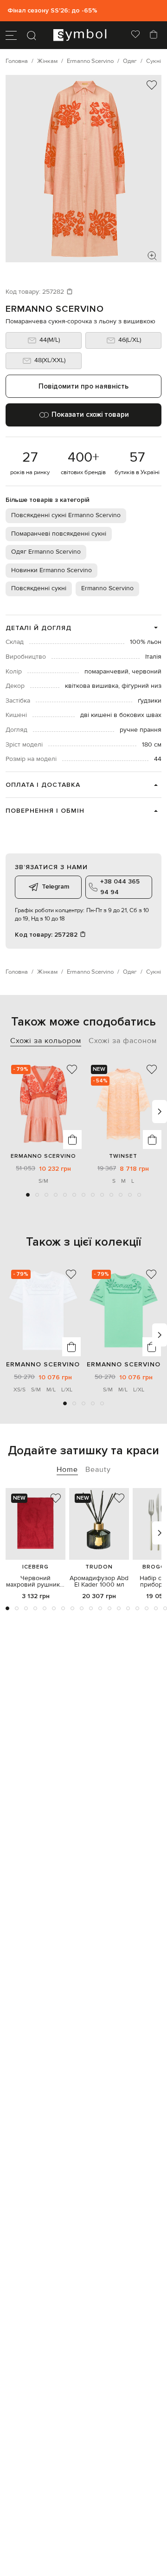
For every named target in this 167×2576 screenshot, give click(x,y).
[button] (28, 1195)
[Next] (160, 1112)
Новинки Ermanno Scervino (51, 570)
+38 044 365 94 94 (120, 886)
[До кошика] (72, 1140)
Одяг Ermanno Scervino (46, 552)
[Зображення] (152, 256)
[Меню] (11, 35)
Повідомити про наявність (83, 386)
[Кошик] (154, 35)
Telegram (55, 886)
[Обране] (135, 35)
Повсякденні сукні (39, 588)
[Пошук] (32, 35)
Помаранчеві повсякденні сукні (59, 534)
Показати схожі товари (90, 414)
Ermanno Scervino (55, 309)
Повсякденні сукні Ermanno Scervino (66, 515)
